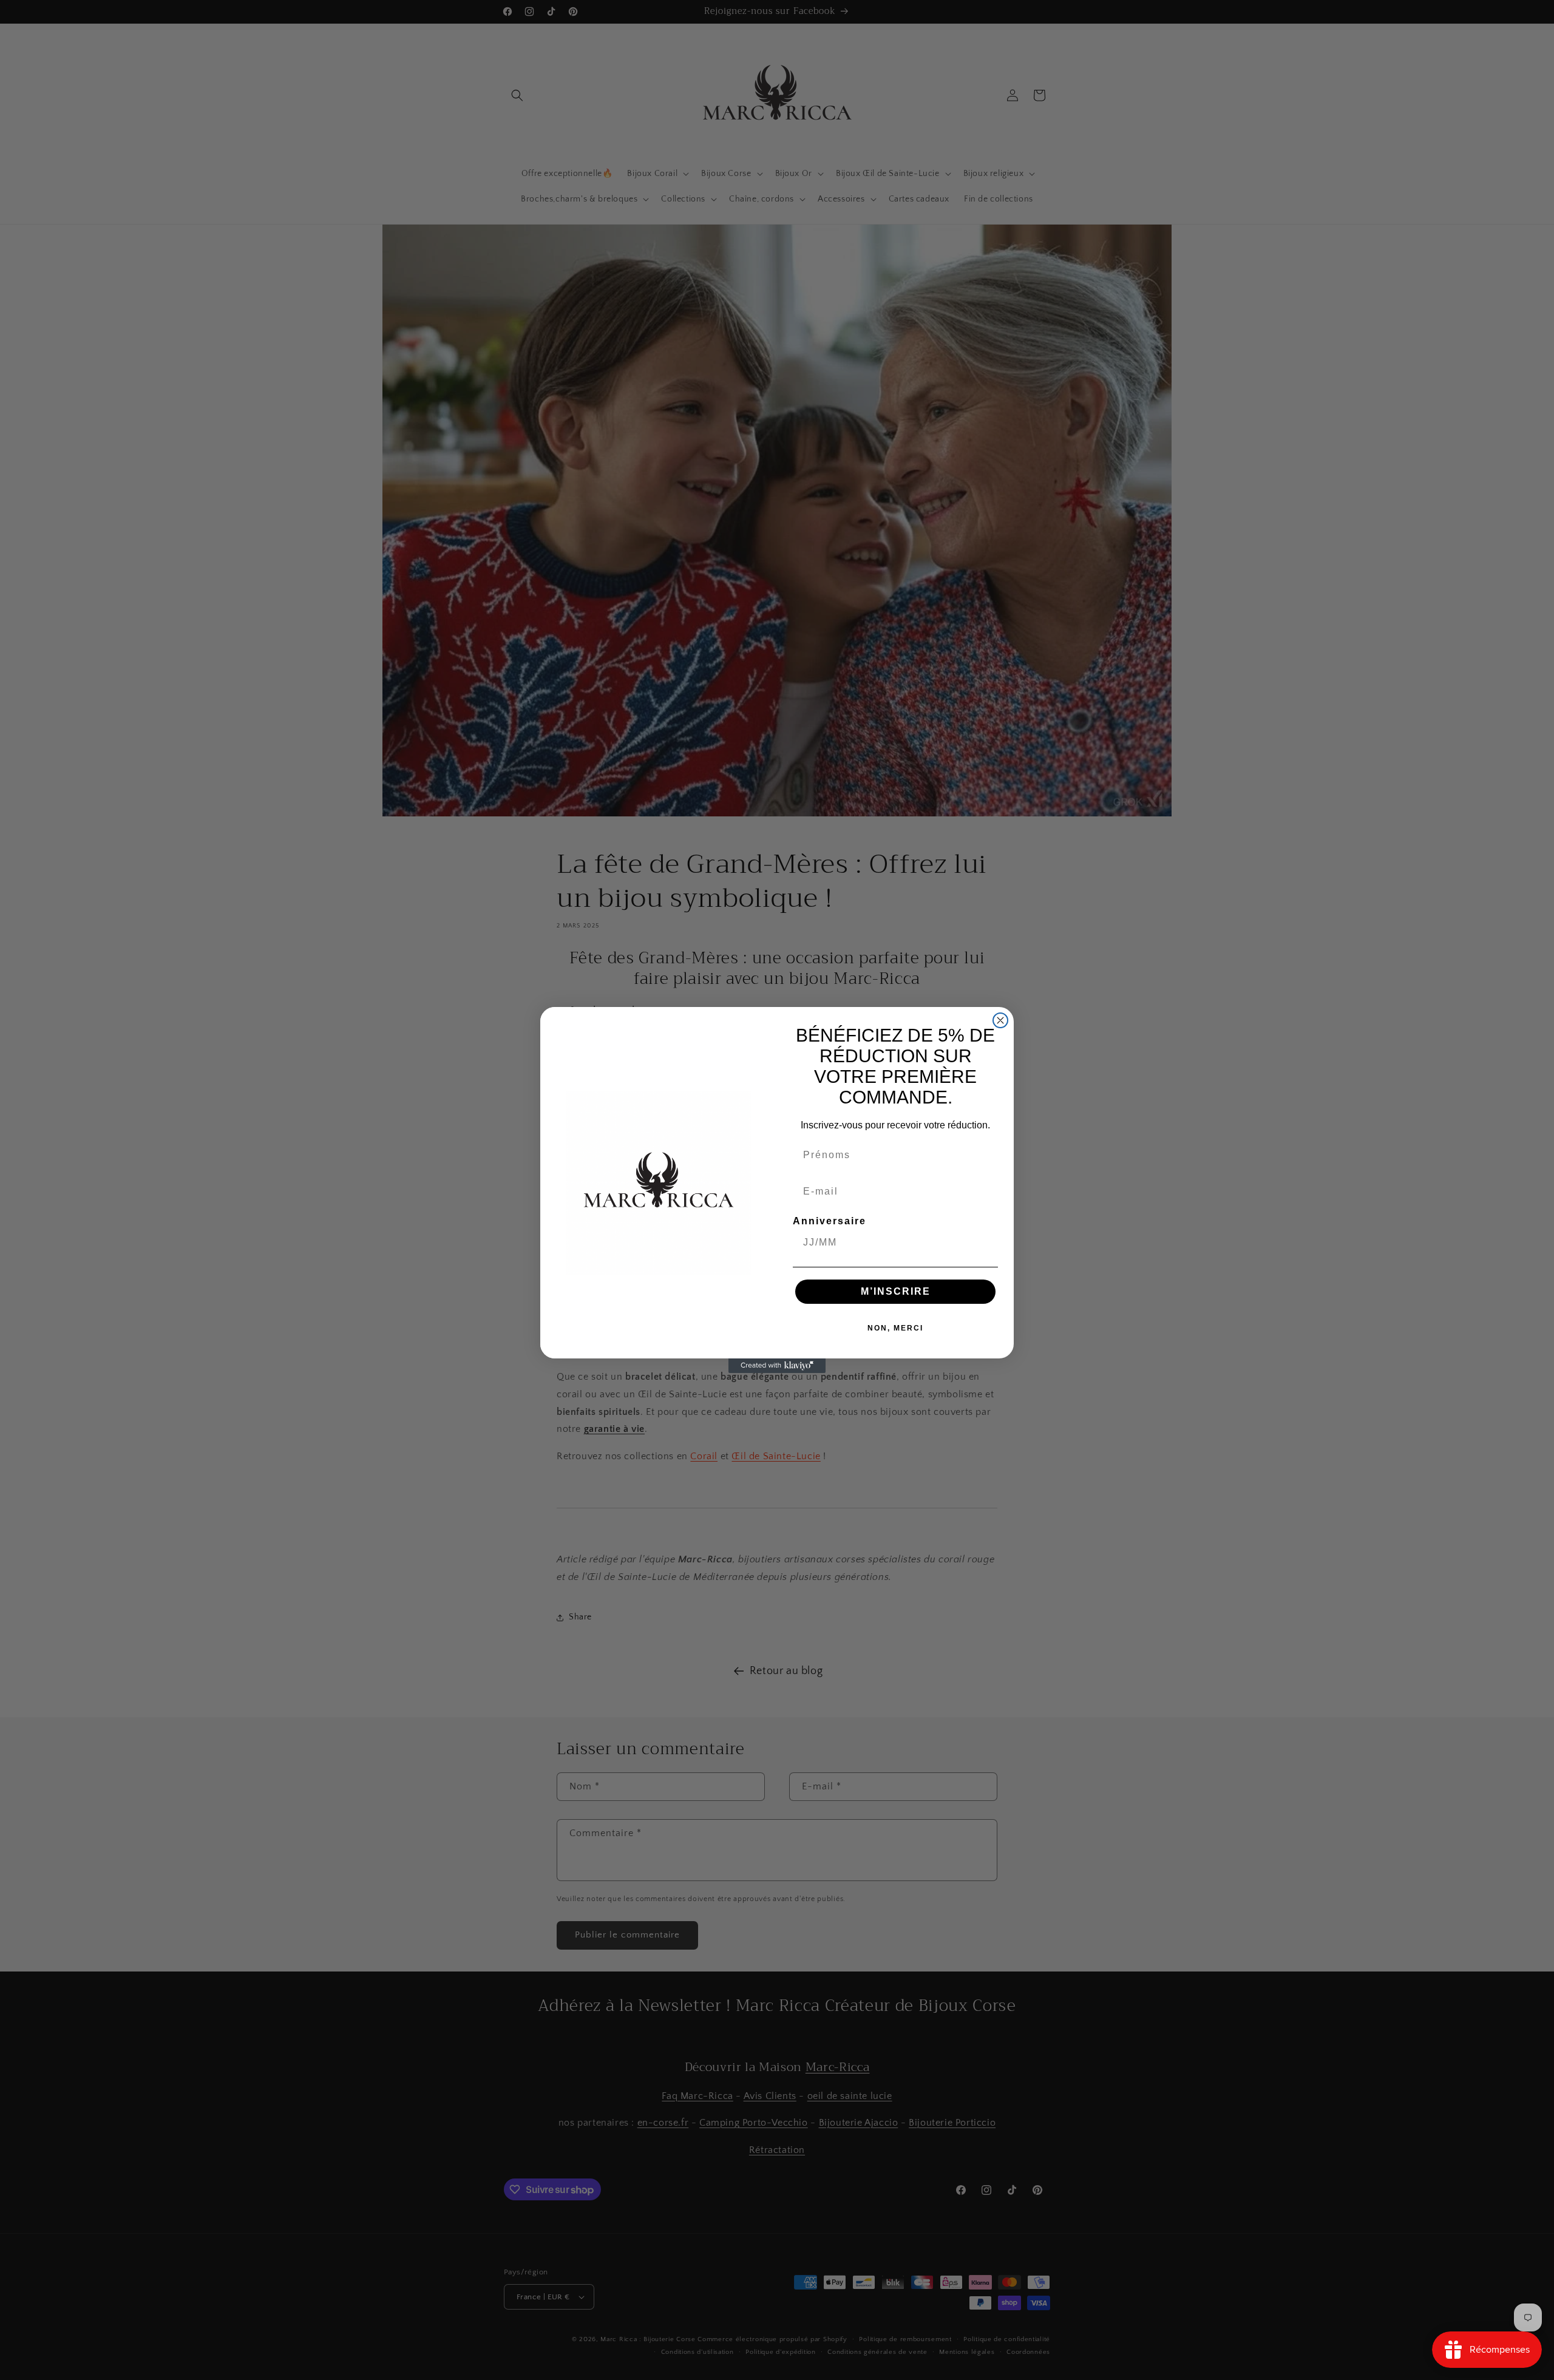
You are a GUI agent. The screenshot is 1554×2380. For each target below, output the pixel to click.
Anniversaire (830, 1221)
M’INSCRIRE (896, 1291)
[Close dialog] (1000, 1020)
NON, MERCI (895, 1328)
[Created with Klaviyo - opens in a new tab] (777, 1366)
